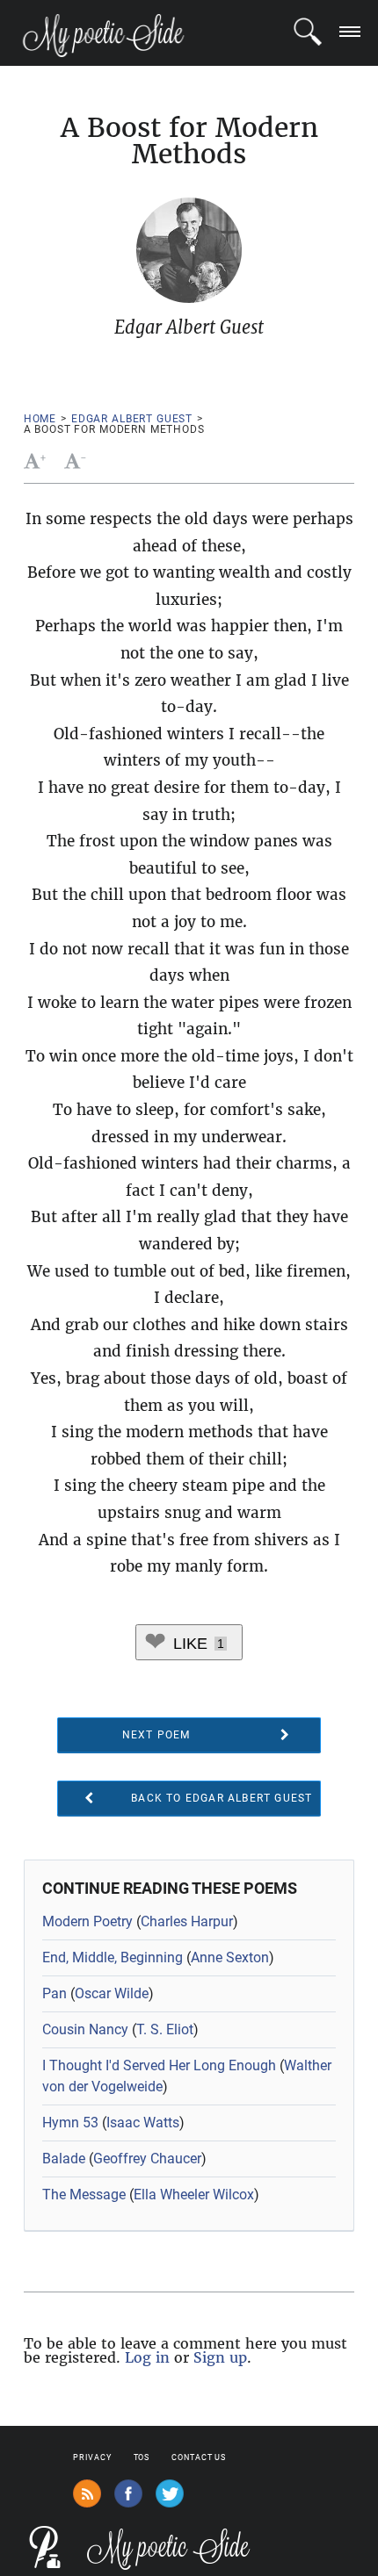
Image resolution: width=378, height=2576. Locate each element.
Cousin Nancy (85, 2029)
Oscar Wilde (112, 1993)
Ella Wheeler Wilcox (194, 2195)
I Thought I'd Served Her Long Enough (159, 2065)
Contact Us (199, 2457)
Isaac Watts (143, 2123)
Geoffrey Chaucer (147, 2159)
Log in (147, 2357)
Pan (55, 1993)
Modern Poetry (87, 1921)
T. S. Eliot (165, 2029)
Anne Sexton (230, 1957)
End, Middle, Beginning (113, 1957)
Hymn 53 (70, 2123)
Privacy (92, 2457)
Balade (64, 2159)
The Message (84, 2195)
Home (40, 419)
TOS (142, 2457)
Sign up (220, 2357)
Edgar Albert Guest (132, 419)
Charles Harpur (187, 1921)
